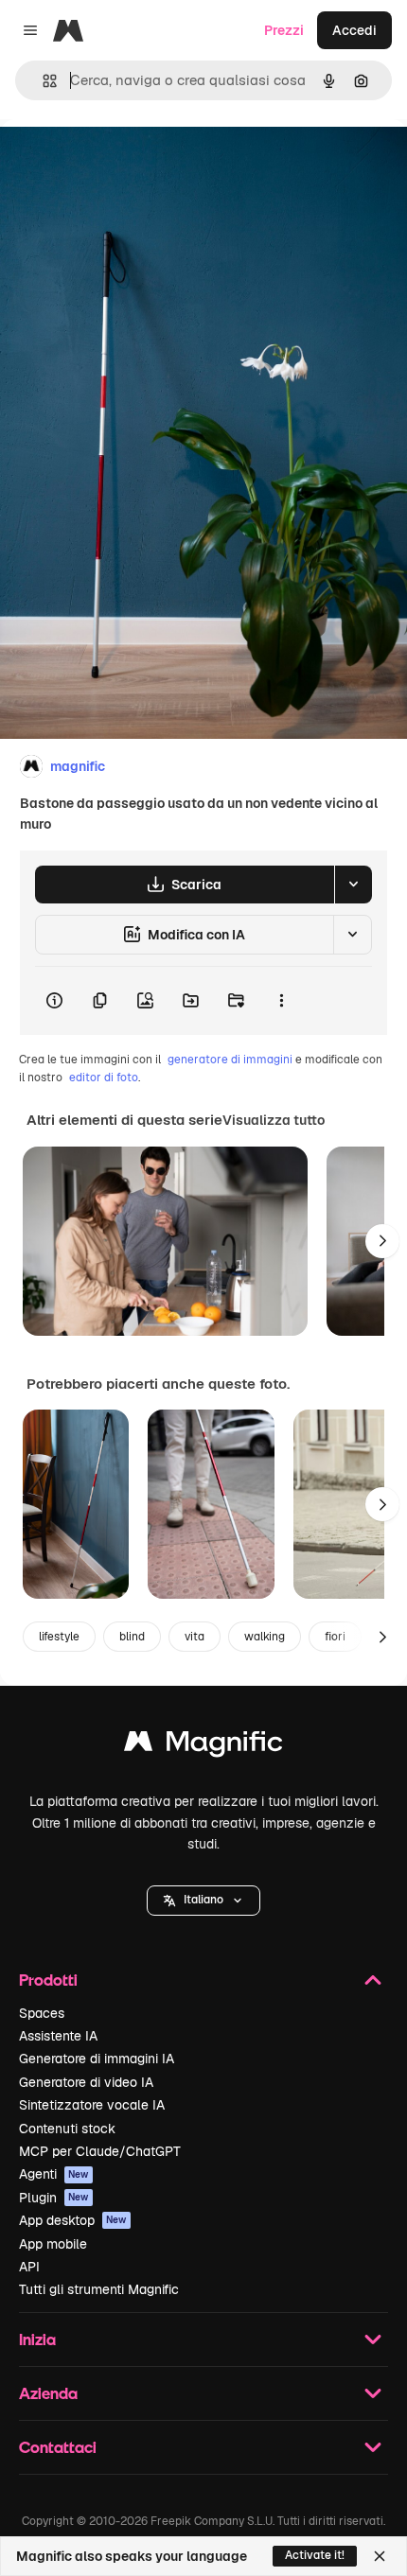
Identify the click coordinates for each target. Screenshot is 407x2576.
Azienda (48, 2393)
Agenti (54, 2174)
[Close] (380, 2556)
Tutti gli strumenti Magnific (99, 2289)
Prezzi (284, 30)
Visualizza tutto (274, 1120)
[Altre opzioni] (281, 1001)
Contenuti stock (67, 2129)
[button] (203, 1901)
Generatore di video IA (86, 2082)
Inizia (37, 2339)
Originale (125, 162)
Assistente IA (58, 2036)
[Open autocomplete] (42, 81)
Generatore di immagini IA (97, 2059)
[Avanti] (382, 1241)
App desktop (73, 2220)
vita (195, 1637)
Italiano (203, 1900)
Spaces (42, 2013)
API (29, 2267)
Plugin (54, 2198)
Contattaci (58, 2447)
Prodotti (48, 1980)
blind (132, 1637)
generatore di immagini (230, 1060)
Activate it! (315, 2555)
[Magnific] (203, 1746)
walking (265, 1637)
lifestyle (59, 1637)
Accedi (354, 30)
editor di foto (104, 1078)
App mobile (53, 2244)
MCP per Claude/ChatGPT (100, 2151)
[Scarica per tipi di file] (353, 885)
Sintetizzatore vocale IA (92, 2105)
